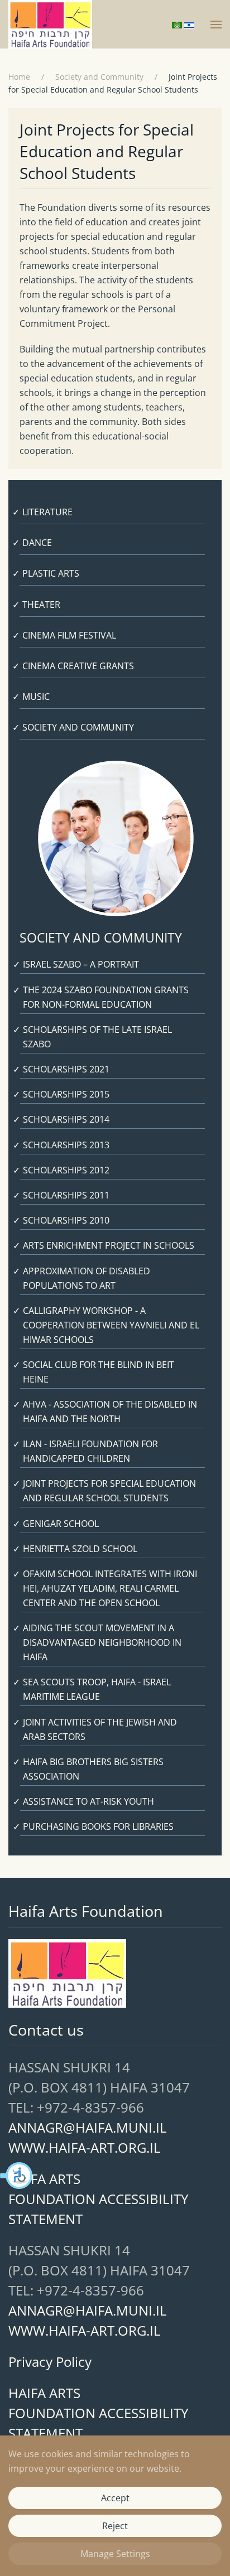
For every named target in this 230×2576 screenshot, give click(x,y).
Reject (115, 2526)
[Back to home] (50, 24)
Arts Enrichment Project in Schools (109, 1245)
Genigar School (61, 1524)
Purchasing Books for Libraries (98, 1826)
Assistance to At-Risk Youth (88, 1801)
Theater (41, 605)
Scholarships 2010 (66, 1220)
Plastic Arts (51, 573)
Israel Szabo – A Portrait (81, 964)
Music (36, 697)
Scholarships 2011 (66, 1195)
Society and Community (78, 727)
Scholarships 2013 (66, 1145)
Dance (37, 543)
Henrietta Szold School (80, 1549)
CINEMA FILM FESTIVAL (69, 635)
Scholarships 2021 (66, 1069)
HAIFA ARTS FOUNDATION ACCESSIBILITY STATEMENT (98, 2199)
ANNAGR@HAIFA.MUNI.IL (88, 2127)
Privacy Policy (50, 2362)
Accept (115, 2498)
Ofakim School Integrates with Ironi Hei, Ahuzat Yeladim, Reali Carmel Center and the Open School (110, 1588)
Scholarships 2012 (66, 1170)
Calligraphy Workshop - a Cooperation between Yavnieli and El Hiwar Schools (111, 1325)
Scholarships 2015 (66, 1094)
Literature (47, 512)
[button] (17, 2176)
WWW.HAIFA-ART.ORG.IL (85, 2147)
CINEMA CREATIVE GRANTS (78, 666)
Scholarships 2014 (66, 1119)
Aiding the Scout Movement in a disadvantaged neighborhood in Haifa (102, 1642)
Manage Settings (115, 2554)
